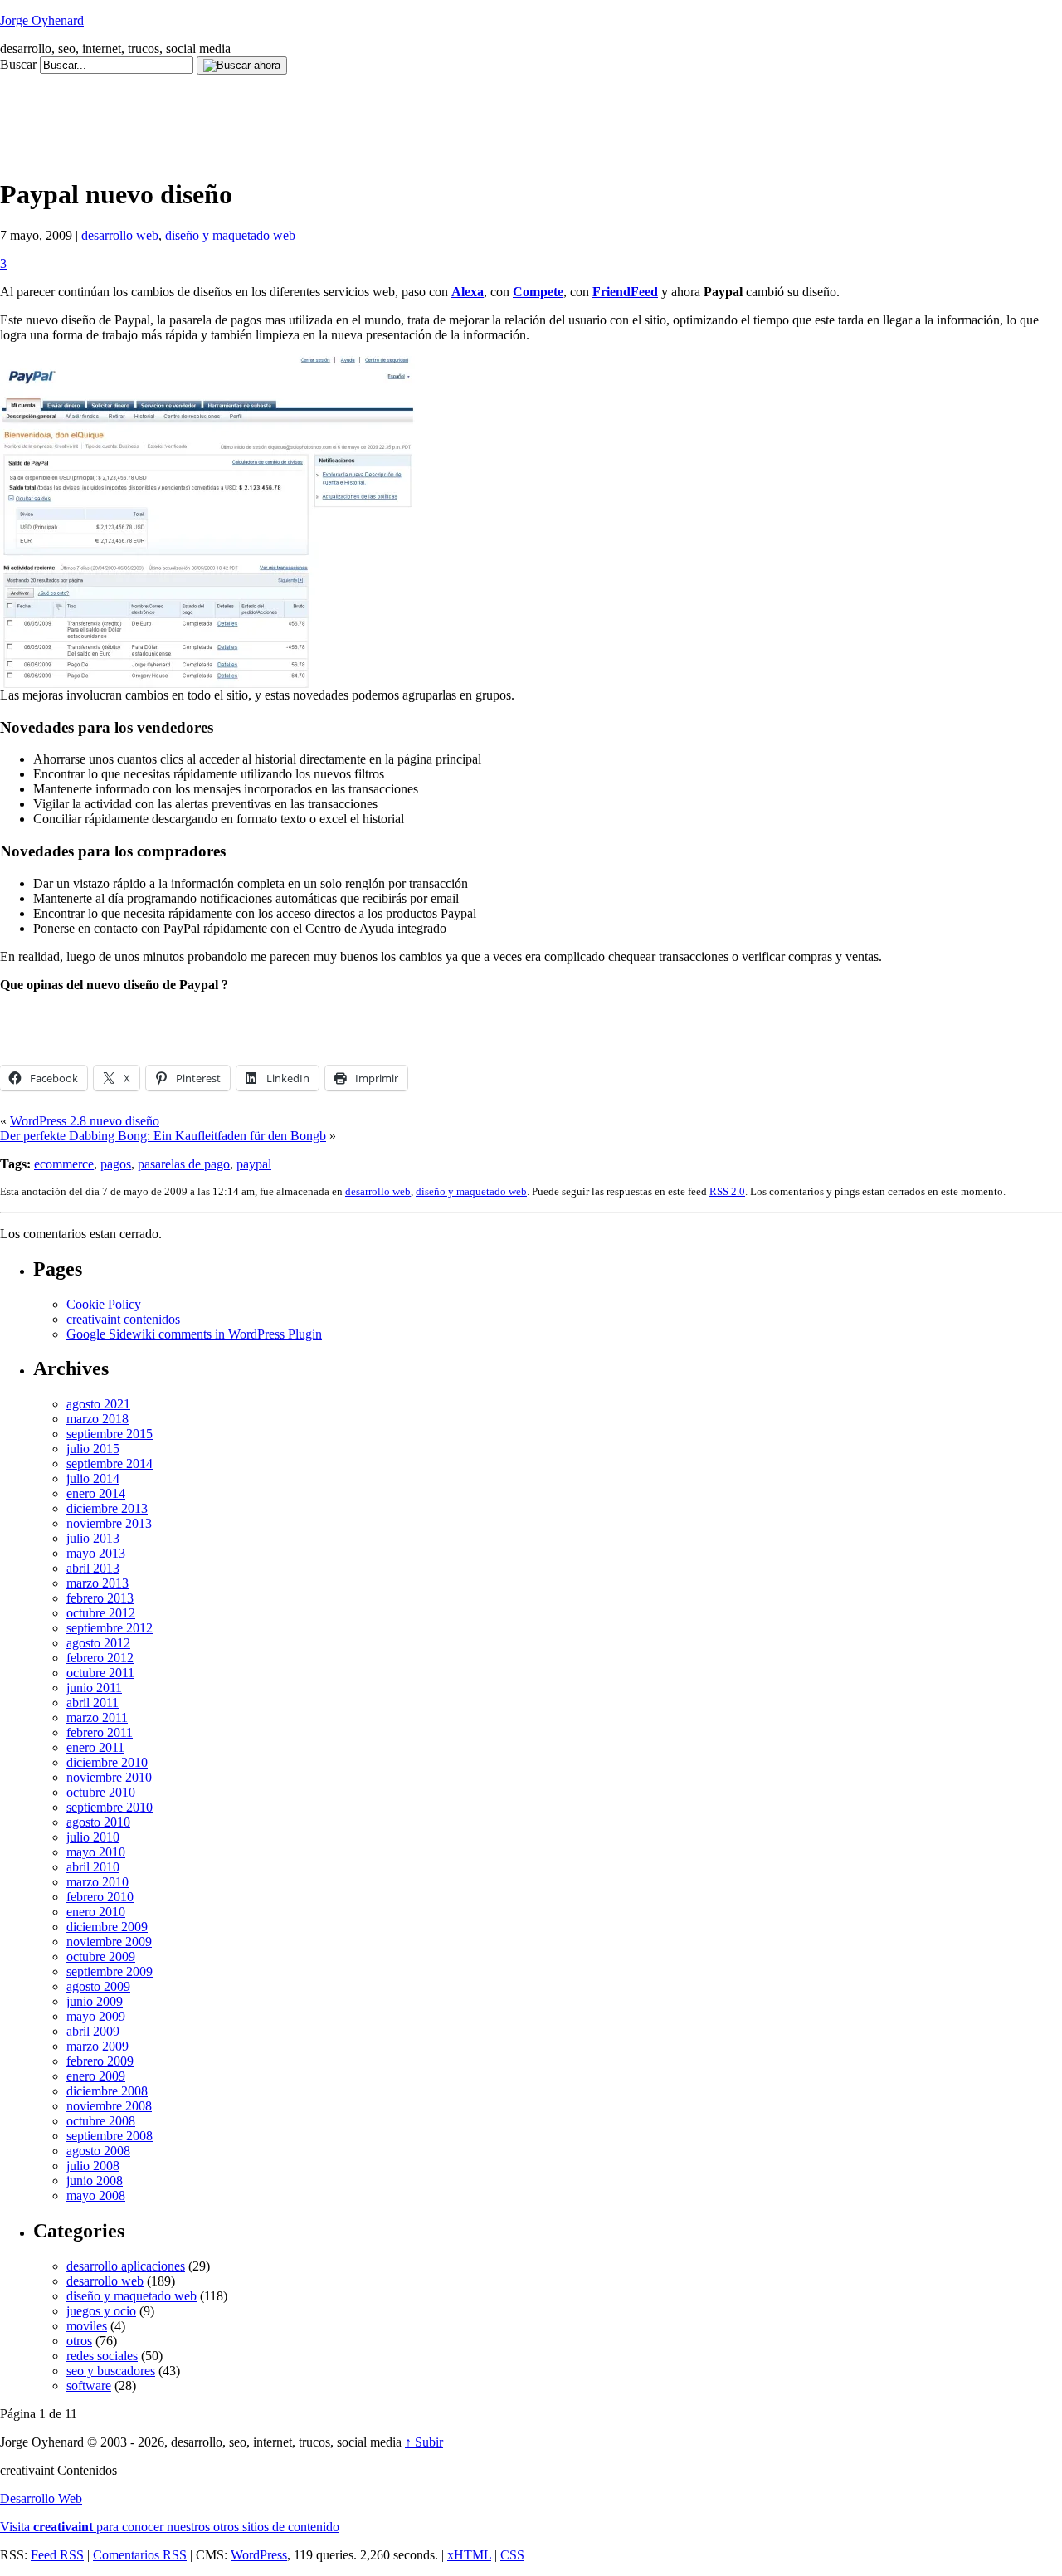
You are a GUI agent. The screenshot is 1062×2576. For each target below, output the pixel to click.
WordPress (259, 2555)
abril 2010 (93, 1867)
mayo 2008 (96, 2195)
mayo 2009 (96, 2016)
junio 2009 (95, 2001)
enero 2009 (96, 2076)
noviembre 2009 (109, 1942)
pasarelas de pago (184, 1164)
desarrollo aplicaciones (126, 2266)
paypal (254, 1164)
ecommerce (64, 1164)
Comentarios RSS (140, 2555)
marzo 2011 (97, 1717)
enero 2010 (96, 1912)
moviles (87, 2326)
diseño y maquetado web (230, 235)
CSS (512, 2555)
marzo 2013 (97, 1583)
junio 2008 (95, 2181)
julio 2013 (93, 1538)
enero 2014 (96, 1493)
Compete (538, 292)
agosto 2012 (98, 1643)
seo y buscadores (111, 2371)
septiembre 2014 (110, 1464)
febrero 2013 (100, 1598)
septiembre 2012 (110, 1628)
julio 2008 (93, 2166)
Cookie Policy (104, 1304)
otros (79, 2341)
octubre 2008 (101, 2121)
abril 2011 (93, 1703)
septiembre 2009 (110, 1971)
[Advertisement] (302, 112)
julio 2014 (93, 1478)
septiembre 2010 (110, 1807)
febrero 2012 (100, 1658)
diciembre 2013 (107, 1508)
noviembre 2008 (109, 2106)
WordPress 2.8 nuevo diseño (85, 1121)
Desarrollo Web (41, 2498)
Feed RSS (57, 2555)
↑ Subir (424, 2442)
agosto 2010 (98, 1822)
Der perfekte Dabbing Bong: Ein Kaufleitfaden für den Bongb (163, 1136)
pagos (116, 1164)
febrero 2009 (100, 2061)
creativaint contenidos (123, 1319)
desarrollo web (120, 235)
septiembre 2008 (110, 2136)
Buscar (18, 64)
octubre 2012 (101, 1613)
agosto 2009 (98, 1986)
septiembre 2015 (110, 1434)
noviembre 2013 (109, 1523)
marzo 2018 (97, 1419)
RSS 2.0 (727, 1191)
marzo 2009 (97, 2046)
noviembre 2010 (109, 1777)
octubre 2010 (101, 1792)
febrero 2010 (100, 1897)
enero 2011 (95, 1747)
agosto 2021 (98, 1404)
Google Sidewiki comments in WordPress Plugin (194, 1334)
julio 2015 (93, 1449)
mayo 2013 (96, 1553)
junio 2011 (94, 1688)
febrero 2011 (100, 1732)
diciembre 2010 (107, 1762)
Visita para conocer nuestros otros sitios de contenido (170, 2527)
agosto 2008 (98, 2151)
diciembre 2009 (107, 1927)
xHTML (469, 2555)
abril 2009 (93, 2031)
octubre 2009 (101, 1956)
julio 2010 (93, 1837)
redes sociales (102, 2356)
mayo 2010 (96, 1852)
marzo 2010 (97, 1882)
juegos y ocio (101, 2311)
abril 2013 (93, 1568)
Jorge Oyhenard (42, 20)
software (89, 2386)
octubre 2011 (100, 1673)
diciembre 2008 (107, 2091)
